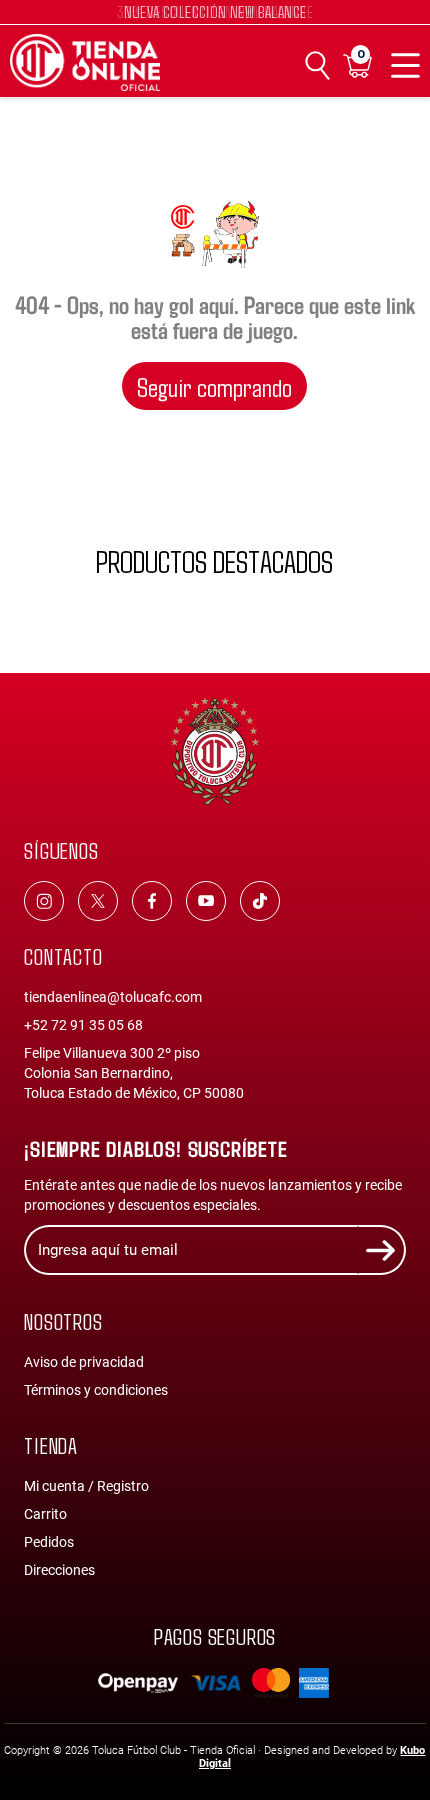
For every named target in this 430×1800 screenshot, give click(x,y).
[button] (357, 65)
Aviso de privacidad (84, 1362)
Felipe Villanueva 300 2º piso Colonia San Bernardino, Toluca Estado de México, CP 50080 (134, 1073)
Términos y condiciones (96, 1390)
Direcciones (59, 1570)
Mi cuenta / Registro (86, 1486)
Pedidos (49, 1542)
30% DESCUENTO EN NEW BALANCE (215, 11)
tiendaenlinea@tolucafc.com (113, 997)
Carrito (45, 1514)
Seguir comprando (214, 386)
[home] (85, 63)
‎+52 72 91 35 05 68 (83, 1025)
